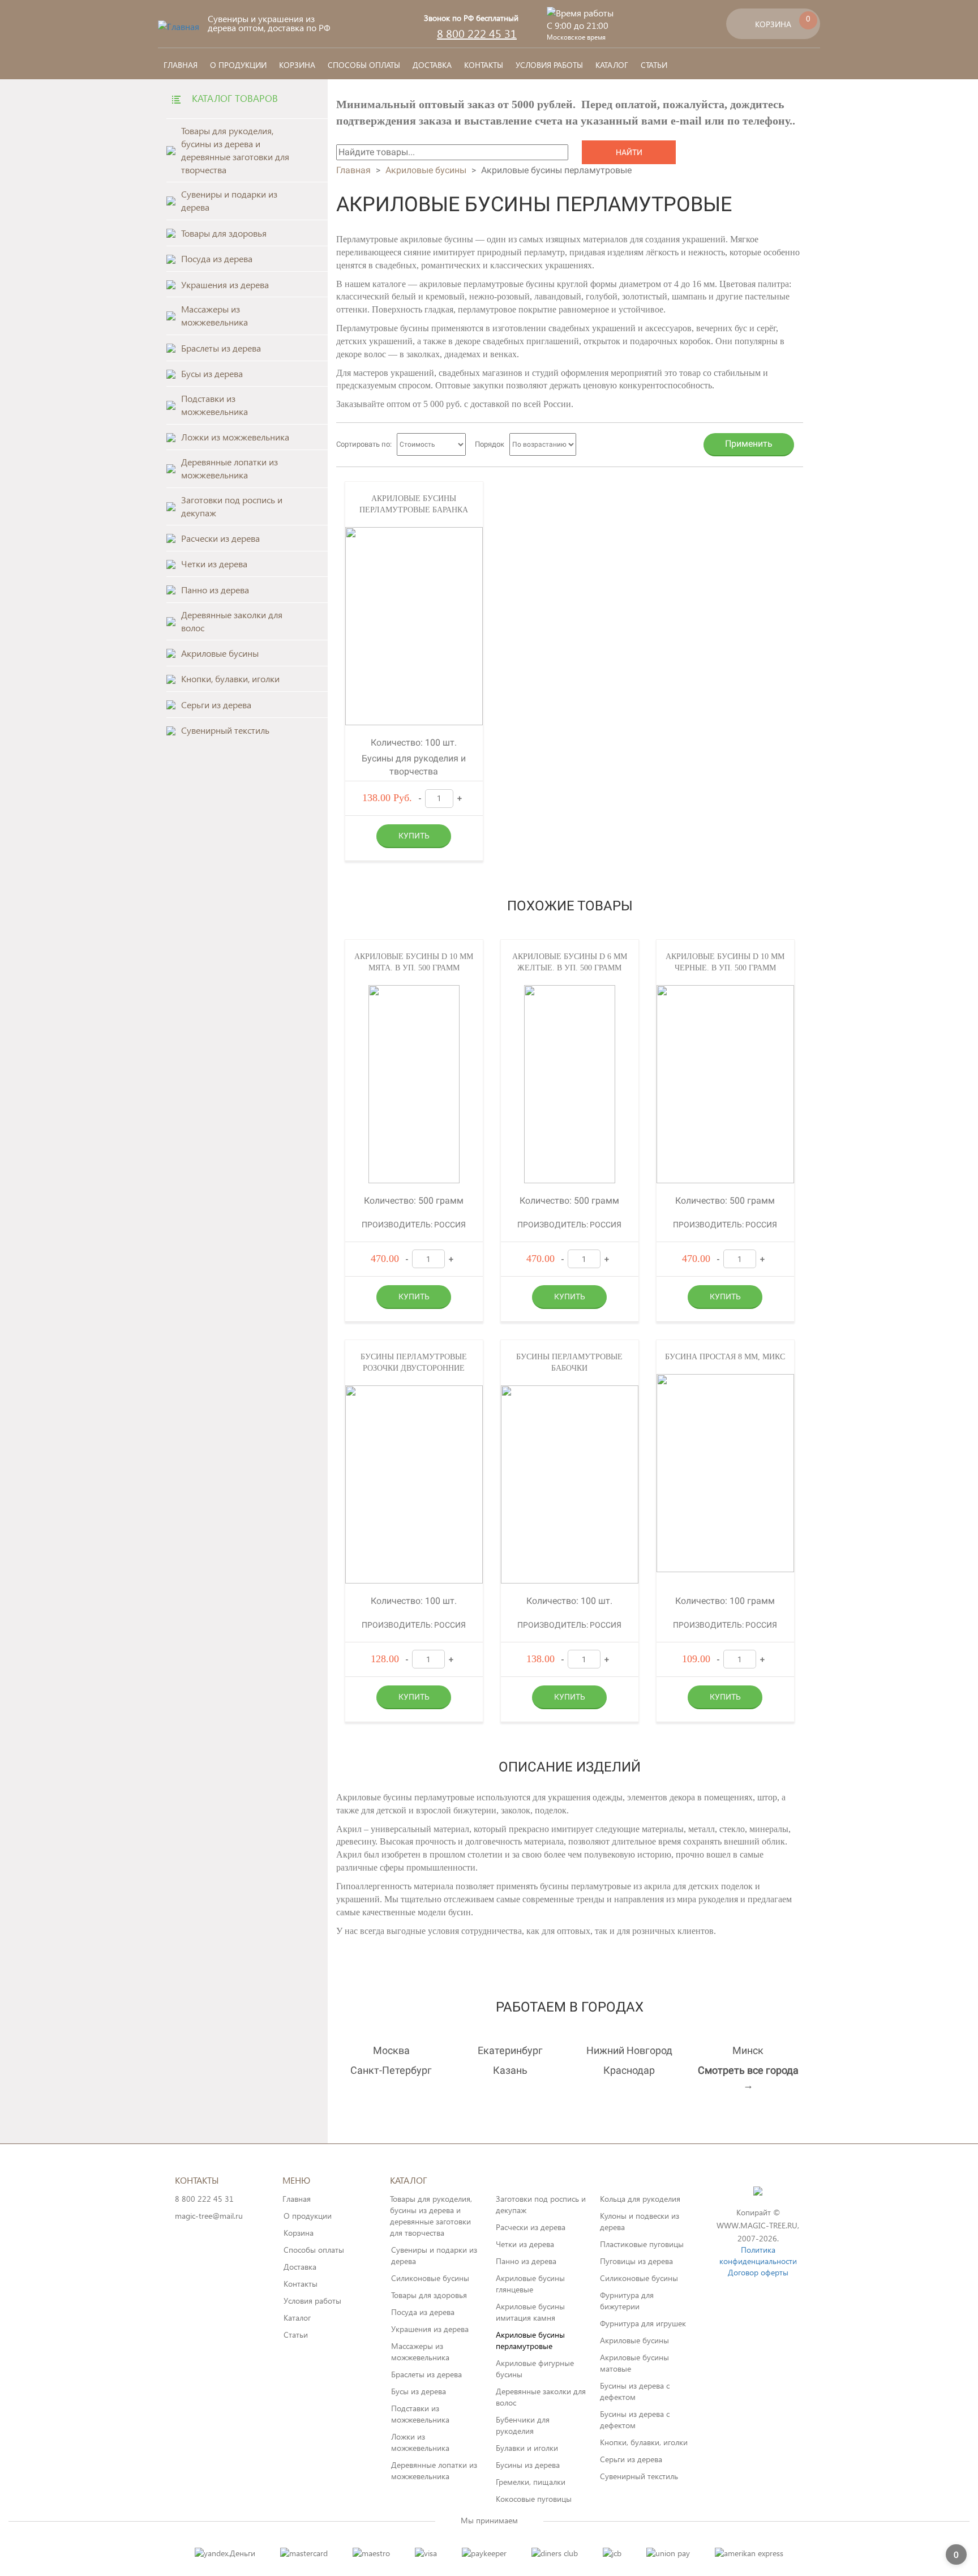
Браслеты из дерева (426, 2374)
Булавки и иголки (527, 2448)
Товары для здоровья (429, 2295)
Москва (391, 2050)
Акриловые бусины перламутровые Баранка (414, 504)
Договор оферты (758, 2272)
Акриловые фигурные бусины (535, 2369)
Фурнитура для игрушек (643, 2323)
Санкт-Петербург (391, 2070)
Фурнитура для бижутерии (627, 2301)
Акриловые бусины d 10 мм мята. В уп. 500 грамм (414, 962)
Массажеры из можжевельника (420, 2352)
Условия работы (549, 65)
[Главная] (179, 26)
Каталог (612, 65)
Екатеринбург (510, 2050)
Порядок (490, 444)
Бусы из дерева (419, 2391)
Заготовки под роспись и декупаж (541, 2204)
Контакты (484, 65)
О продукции (238, 65)
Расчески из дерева (531, 2227)
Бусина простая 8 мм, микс (725, 1357)
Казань (510, 2070)
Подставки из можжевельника (420, 2414)
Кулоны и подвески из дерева (640, 2221)
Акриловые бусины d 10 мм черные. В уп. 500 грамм (725, 962)
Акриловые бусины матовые (634, 2363)
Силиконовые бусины (430, 2278)
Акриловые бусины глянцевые (530, 2284)
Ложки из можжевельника (420, 2442)
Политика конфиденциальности (758, 2255)
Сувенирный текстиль (639, 2476)
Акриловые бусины (426, 170)
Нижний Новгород (629, 2050)
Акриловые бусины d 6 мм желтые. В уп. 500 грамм (570, 962)
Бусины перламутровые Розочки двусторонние (414, 1362)
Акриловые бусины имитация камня (530, 2312)
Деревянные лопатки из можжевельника (434, 2470)
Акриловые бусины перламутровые (530, 2340)
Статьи (654, 65)
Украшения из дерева (430, 2329)
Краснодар (629, 2070)
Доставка (432, 65)
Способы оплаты (364, 65)
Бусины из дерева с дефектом (635, 2391)
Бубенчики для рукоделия (523, 2425)
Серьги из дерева (631, 2459)
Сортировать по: (364, 444)
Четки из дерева (525, 2244)
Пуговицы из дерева (636, 2261)
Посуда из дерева (423, 2312)
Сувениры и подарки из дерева (434, 2255)
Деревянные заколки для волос (541, 2397)
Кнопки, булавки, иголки (644, 2442)
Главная (181, 65)
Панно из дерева (526, 2261)
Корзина (297, 65)
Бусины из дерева (528, 2465)
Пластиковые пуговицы (642, 2244)
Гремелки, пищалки (531, 2482)
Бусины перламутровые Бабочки (569, 1362)
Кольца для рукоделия (640, 2199)
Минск (748, 2050)
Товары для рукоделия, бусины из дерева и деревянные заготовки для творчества (431, 2216)
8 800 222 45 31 (477, 33)
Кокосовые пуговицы (534, 2499)
